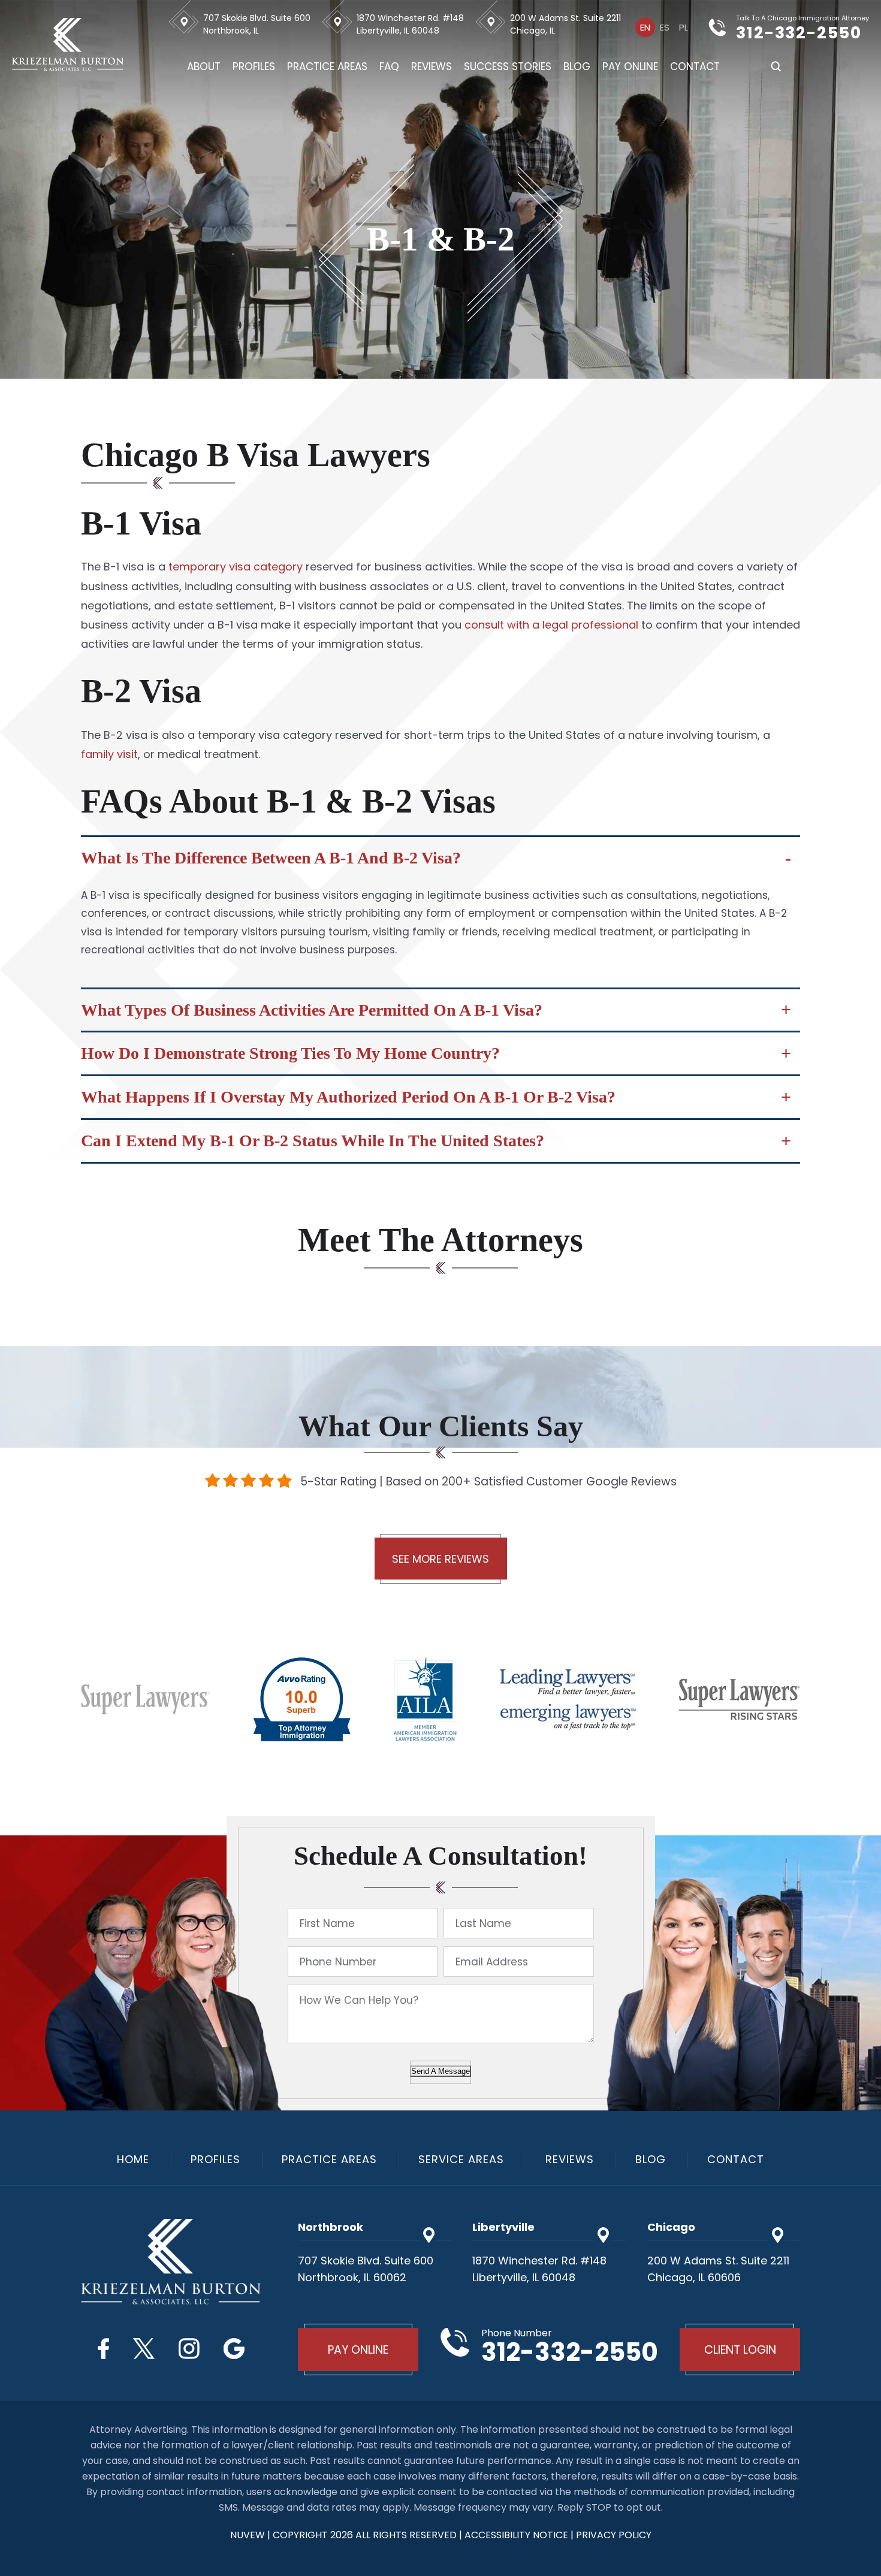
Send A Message (441, 2071)
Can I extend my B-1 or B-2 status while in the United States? (313, 1141)
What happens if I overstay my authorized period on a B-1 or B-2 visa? (348, 1097)
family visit (109, 754)
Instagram (189, 2349)
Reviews (432, 67)
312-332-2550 (799, 33)
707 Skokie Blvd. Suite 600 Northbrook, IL (257, 24)
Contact (695, 67)
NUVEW (248, 2535)
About (204, 67)
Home (133, 2160)
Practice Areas (327, 67)
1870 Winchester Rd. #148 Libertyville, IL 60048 (410, 24)
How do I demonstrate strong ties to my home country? (290, 1053)
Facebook (103, 2349)
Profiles (254, 67)
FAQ (389, 67)
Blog (577, 67)
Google (234, 2349)
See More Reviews (441, 1559)
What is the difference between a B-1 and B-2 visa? (271, 858)
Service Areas (461, 2160)
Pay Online (630, 67)
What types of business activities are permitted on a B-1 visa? (312, 1010)
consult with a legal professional (553, 625)
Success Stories (508, 67)
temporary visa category (236, 567)
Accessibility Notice (518, 2535)
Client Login (740, 2350)
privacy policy (614, 2535)
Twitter (144, 2349)
